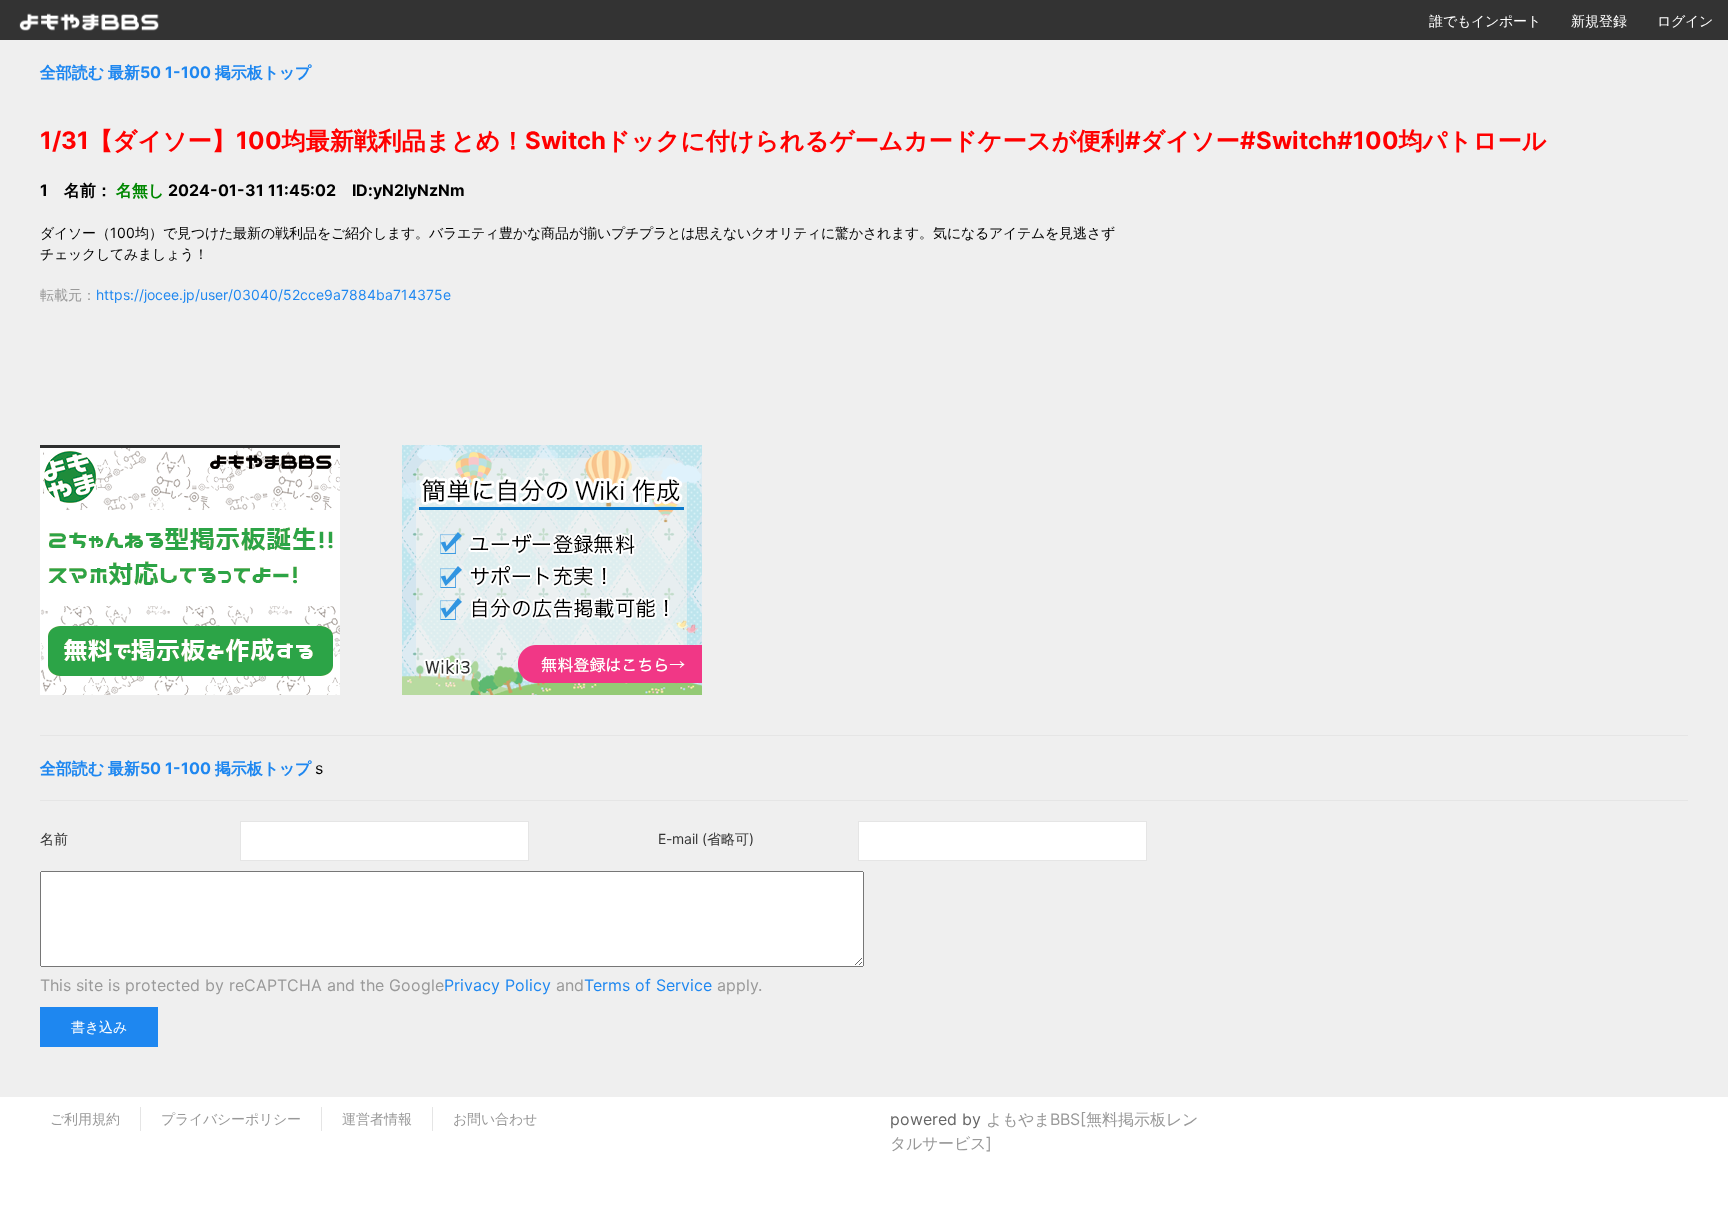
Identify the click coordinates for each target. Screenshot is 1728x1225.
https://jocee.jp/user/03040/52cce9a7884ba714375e (273, 294)
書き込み (99, 1026)
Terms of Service (648, 985)
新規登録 (1599, 20)
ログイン (1685, 20)
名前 (54, 838)
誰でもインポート (1485, 20)
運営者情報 (377, 1118)
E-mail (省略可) (706, 838)
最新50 (134, 72)
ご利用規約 (85, 1118)
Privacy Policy (497, 985)
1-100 (188, 72)
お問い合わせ (495, 1118)
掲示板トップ (263, 72)
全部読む (72, 72)
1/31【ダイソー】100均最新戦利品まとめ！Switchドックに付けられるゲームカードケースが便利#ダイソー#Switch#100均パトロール (793, 140)
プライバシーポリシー (231, 1118)
